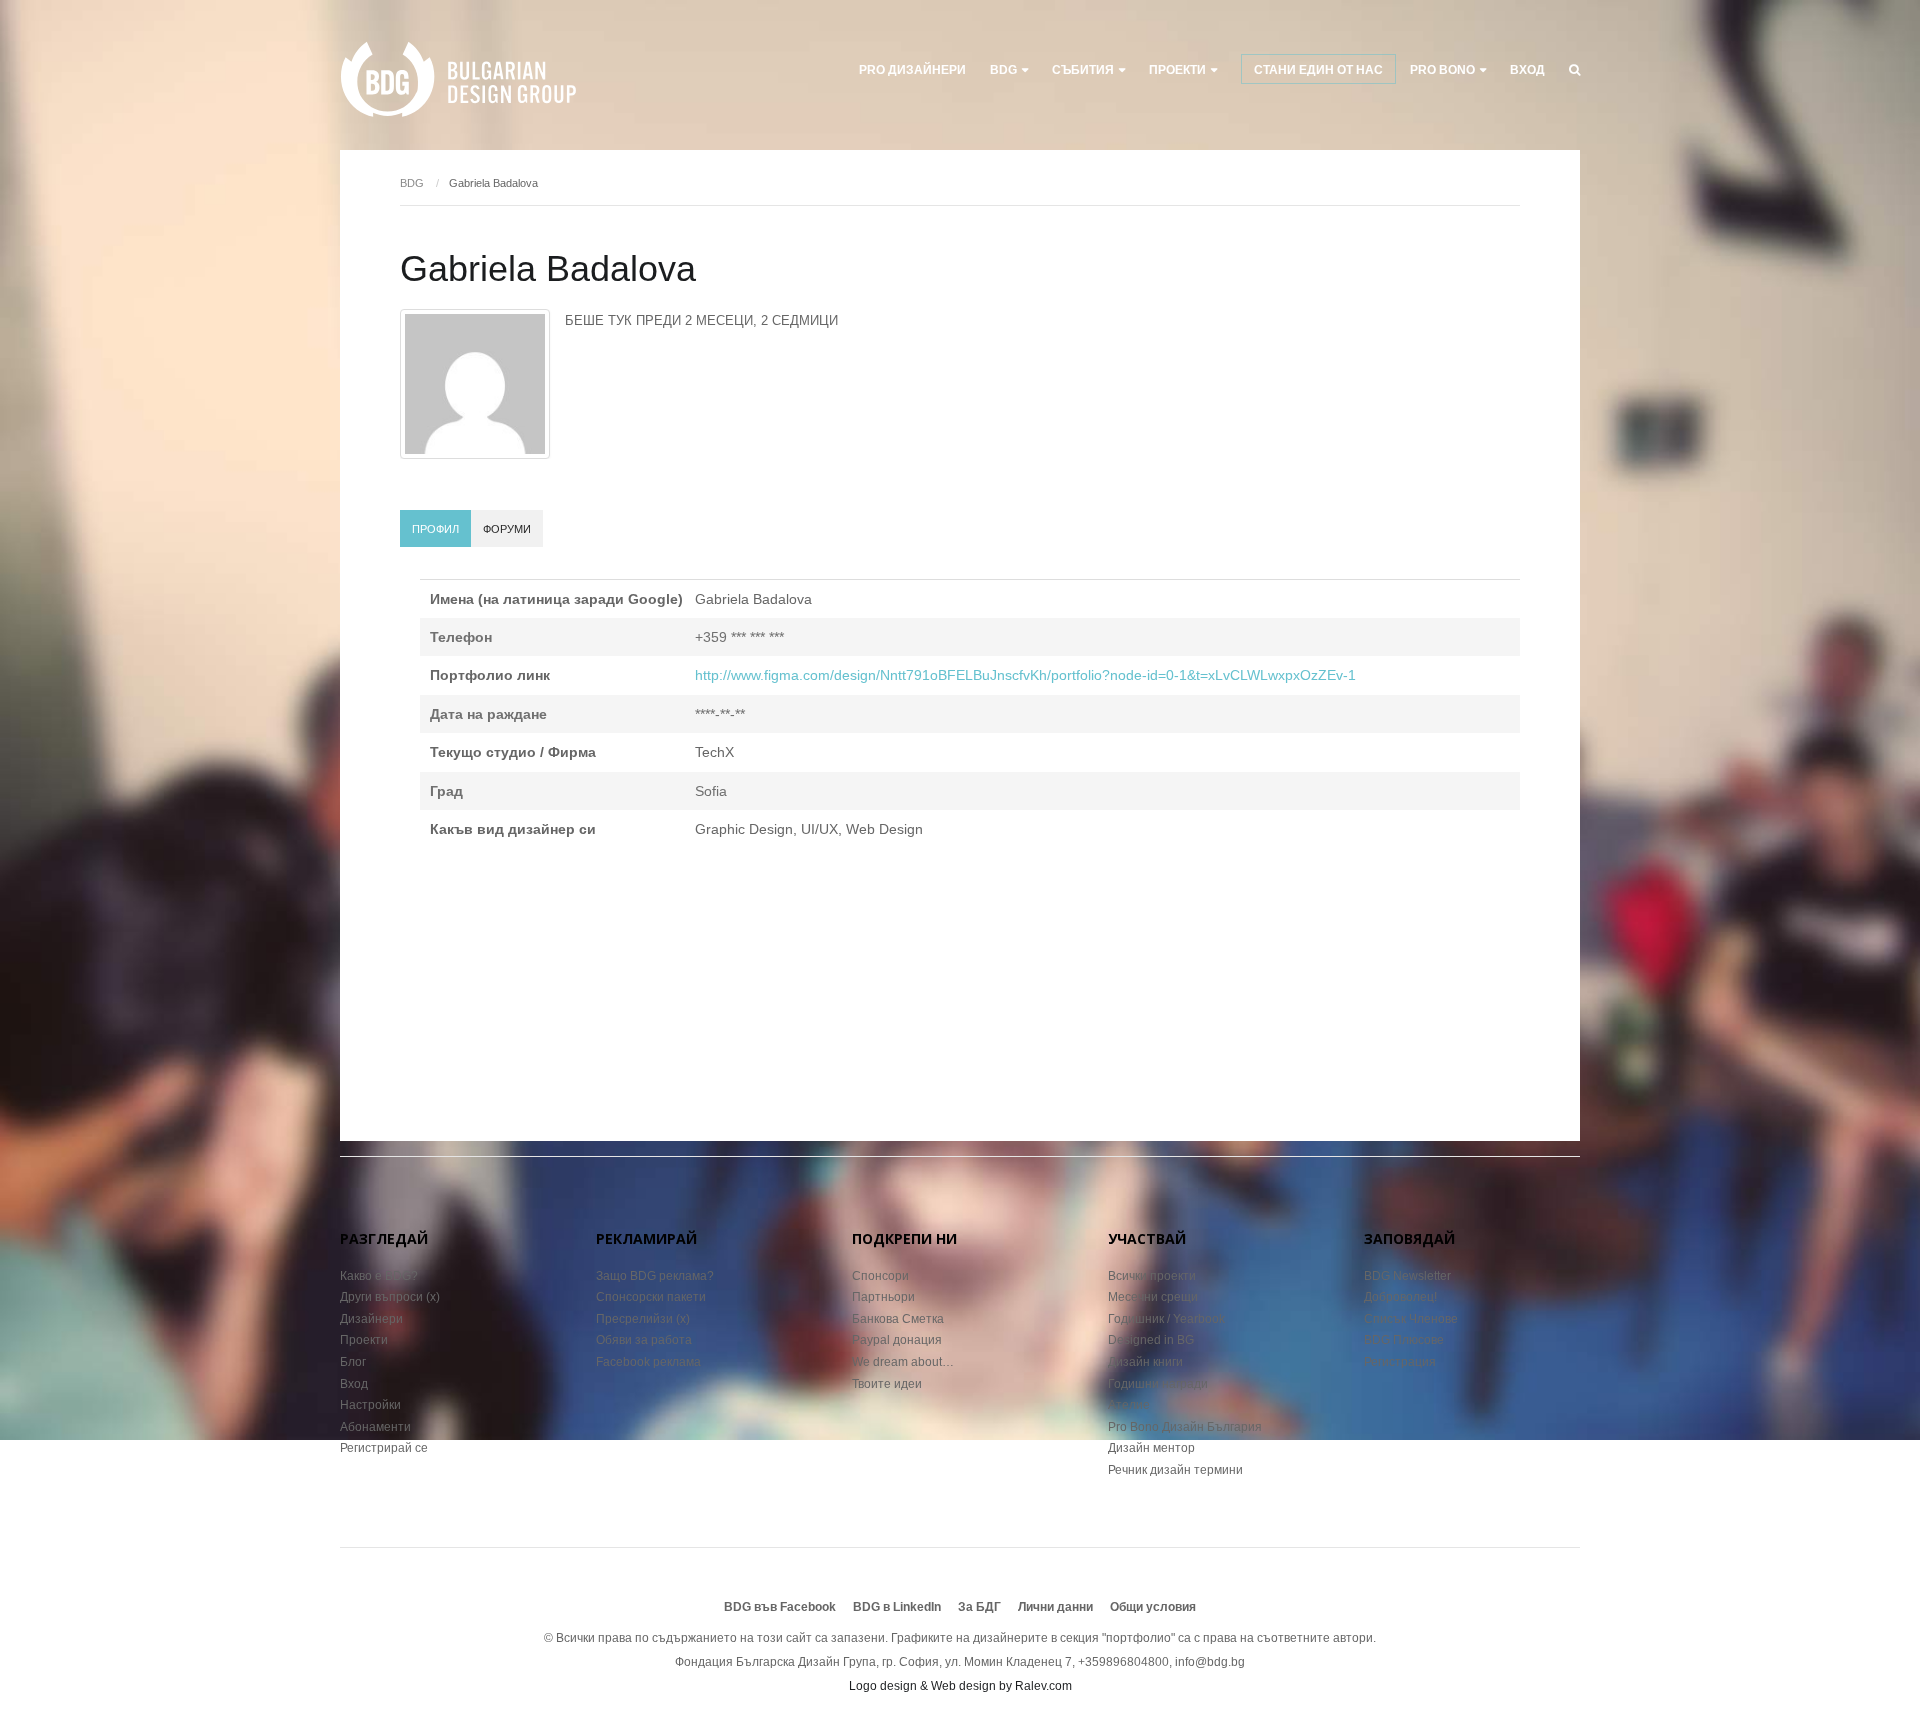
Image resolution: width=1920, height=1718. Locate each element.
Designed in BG (1151, 1340)
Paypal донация (897, 1340)
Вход (1527, 70)
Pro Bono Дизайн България (1185, 1427)
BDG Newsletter (1407, 1276)
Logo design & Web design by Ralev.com (960, 1686)
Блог (353, 1362)
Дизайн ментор (1151, 1448)
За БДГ (979, 1607)
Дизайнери (371, 1319)
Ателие (1129, 1405)
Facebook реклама (648, 1362)
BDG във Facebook (780, 1607)
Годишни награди (1158, 1384)
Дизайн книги (1145, 1362)
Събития (1083, 70)
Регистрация (1400, 1362)
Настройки (370, 1405)
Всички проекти (1152, 1276)
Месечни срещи (1153, 1297)
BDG (1003, 70)
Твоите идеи (887, 1384)
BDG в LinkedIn (897, 1607)
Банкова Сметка (898, 1319)
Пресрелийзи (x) (643, 1319)
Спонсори (880, 1276)
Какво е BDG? (379, 1276)
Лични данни (1055, 1607)
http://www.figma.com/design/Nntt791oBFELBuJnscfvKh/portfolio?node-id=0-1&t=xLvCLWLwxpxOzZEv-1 (1025, 675)
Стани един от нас (1318, 70)
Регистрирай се (384, 1448)
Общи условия (1153, 1607)
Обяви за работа (644, 1340)
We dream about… (903, 1362)
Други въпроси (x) (390, 1297)
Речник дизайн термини (1175, 1470)
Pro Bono (1442, 70)
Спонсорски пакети (651, 1297)
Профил (435, 529)
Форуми (507, 529)
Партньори (883, 1297)
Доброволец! (1400, 1297)
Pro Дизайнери (912, 70)
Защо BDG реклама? (655, 1276)
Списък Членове (1411, 1319)
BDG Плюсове (1404, 1340)
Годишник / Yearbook (1166, 1319)
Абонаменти (375, 1427)
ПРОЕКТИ (1177, 70)
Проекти (364, 1340)
